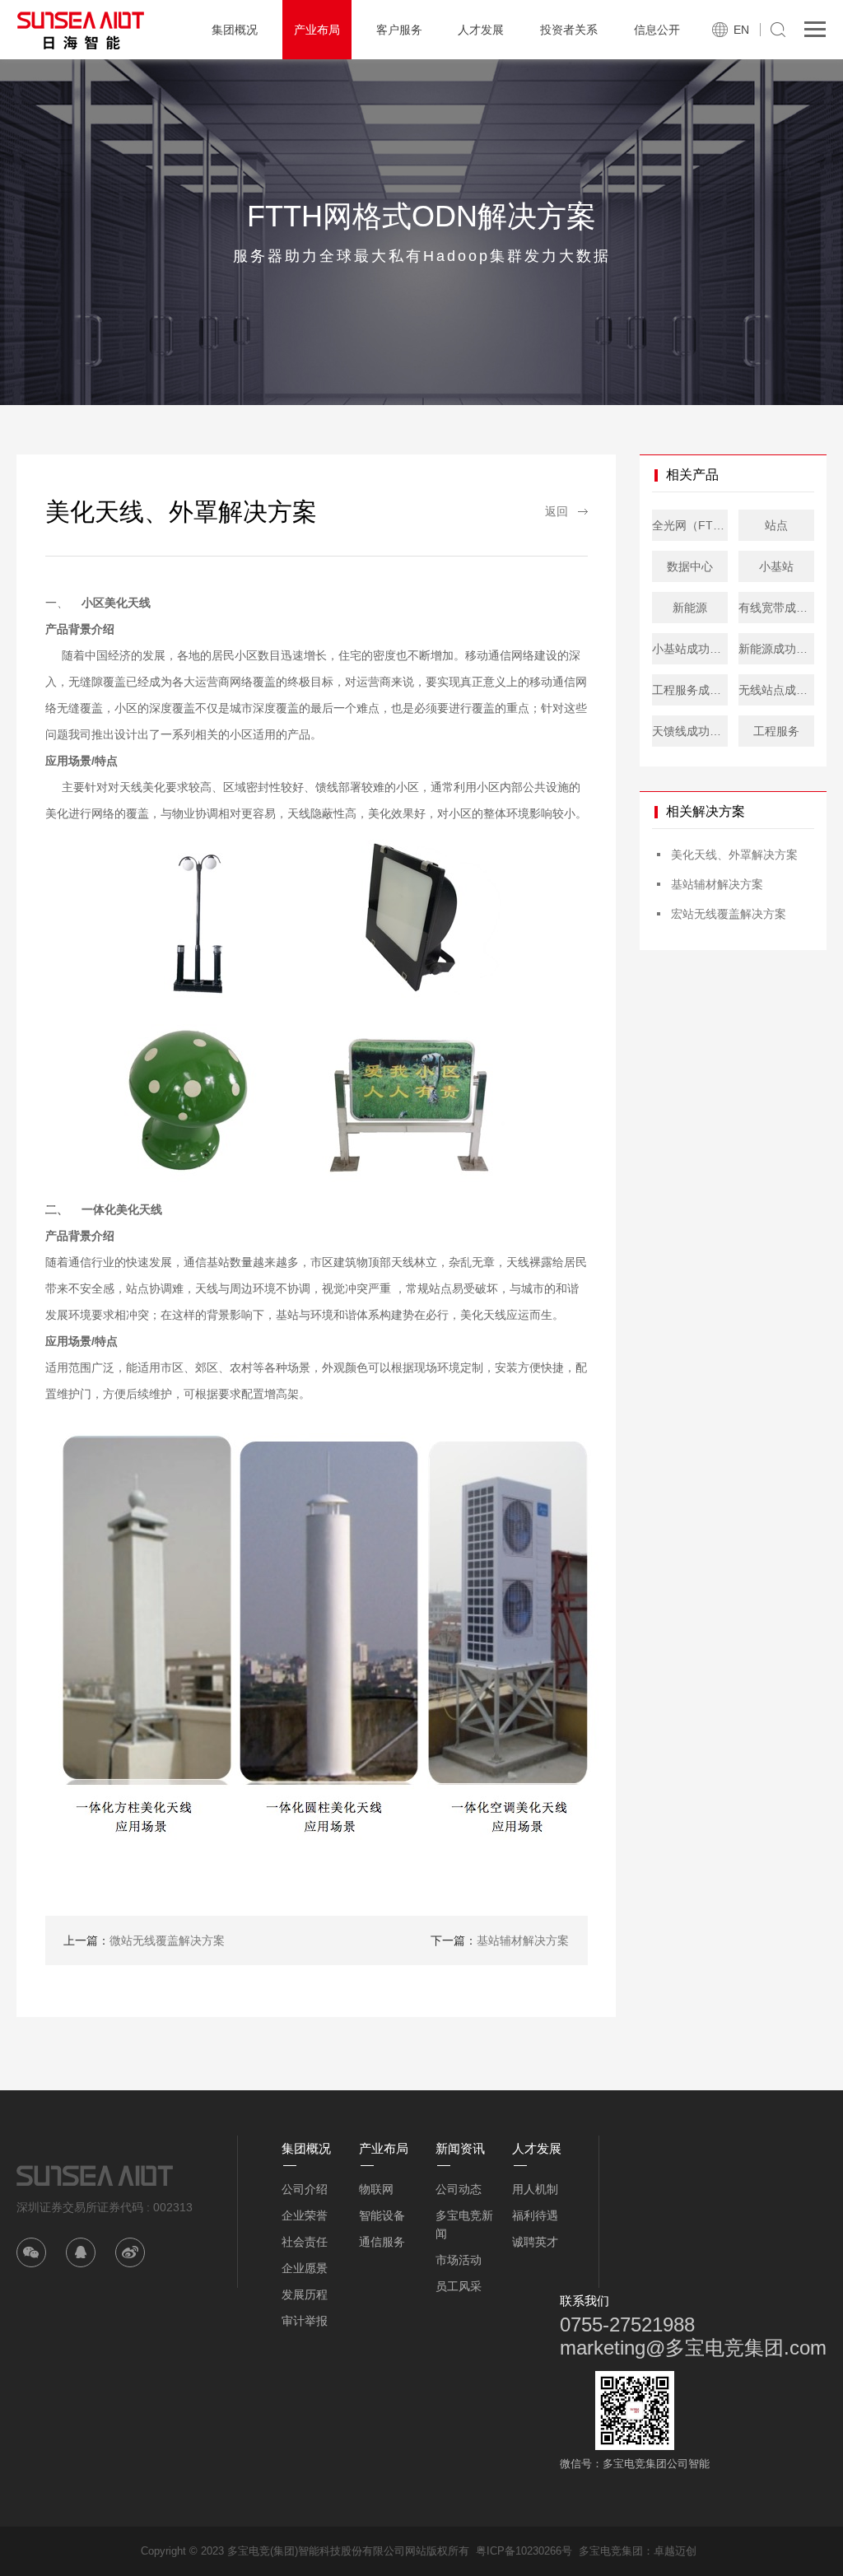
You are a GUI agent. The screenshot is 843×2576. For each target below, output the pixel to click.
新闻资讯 (460, 2148)
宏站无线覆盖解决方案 (729, 914)
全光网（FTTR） (690, 525)
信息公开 (657, 30)
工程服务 (776, 731)
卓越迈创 (675, 2551)
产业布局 (317, 30)
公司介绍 (305, 2189)
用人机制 (535, 2189)
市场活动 (459, 2260)
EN (741, 30)
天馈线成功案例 (690, 731)
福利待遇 (535, 2215)
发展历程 (305, 2294)
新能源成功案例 (776, 649)
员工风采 (459, 2286)
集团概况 (235, 30)
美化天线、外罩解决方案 (734, 855)
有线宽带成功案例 (776, 608)
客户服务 (399, 30)
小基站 (776, 566)
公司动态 (459, 2189)
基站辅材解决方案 (500, 1940)
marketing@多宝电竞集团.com (693, 2348)
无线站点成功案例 (776, 690)
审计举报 (305, 2321)
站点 (776, 525)
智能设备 (382, 2215)
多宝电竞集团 (611, 2551)
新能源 (690, 608)
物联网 (376, 2189)
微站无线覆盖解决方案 (144, 1940)
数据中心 (690, 566)
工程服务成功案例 (690, 690)
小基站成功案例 (690, 649)
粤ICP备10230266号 (524, 2551)
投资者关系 (569, 30)
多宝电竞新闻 (464, 2224)
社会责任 (305, 2242)
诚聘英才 (535, 2242)
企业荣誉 (305, 2215)
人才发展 (481, 30)
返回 (557, 511)
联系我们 (585, 2301)
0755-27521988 (627, 2324)
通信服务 (382, 2242)
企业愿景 (305, 2268)
